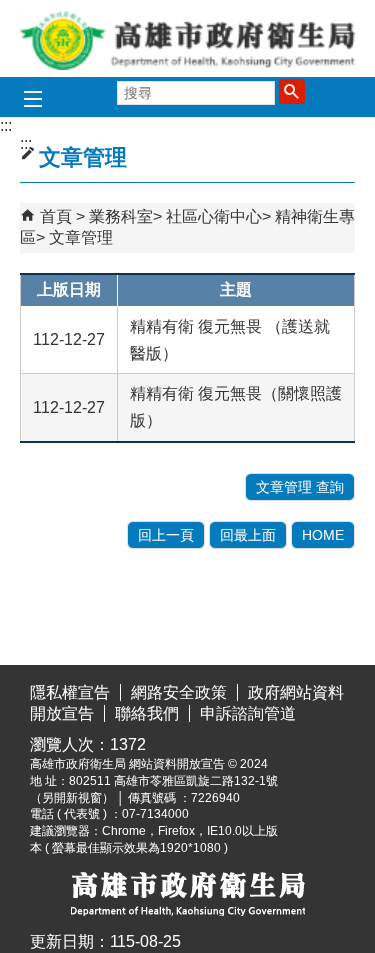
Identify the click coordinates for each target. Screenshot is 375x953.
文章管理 (81, 237)
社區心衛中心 (214, 216)
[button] (292, 91)
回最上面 (248, 535)
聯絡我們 (147, 713)
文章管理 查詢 (300, 487)
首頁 (56, 216)
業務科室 (121, 216)
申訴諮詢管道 (248, 713)
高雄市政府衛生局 (188, 38)
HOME (323, 535)
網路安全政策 (179, 692)
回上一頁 (166, 535)
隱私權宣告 (70, 692)
